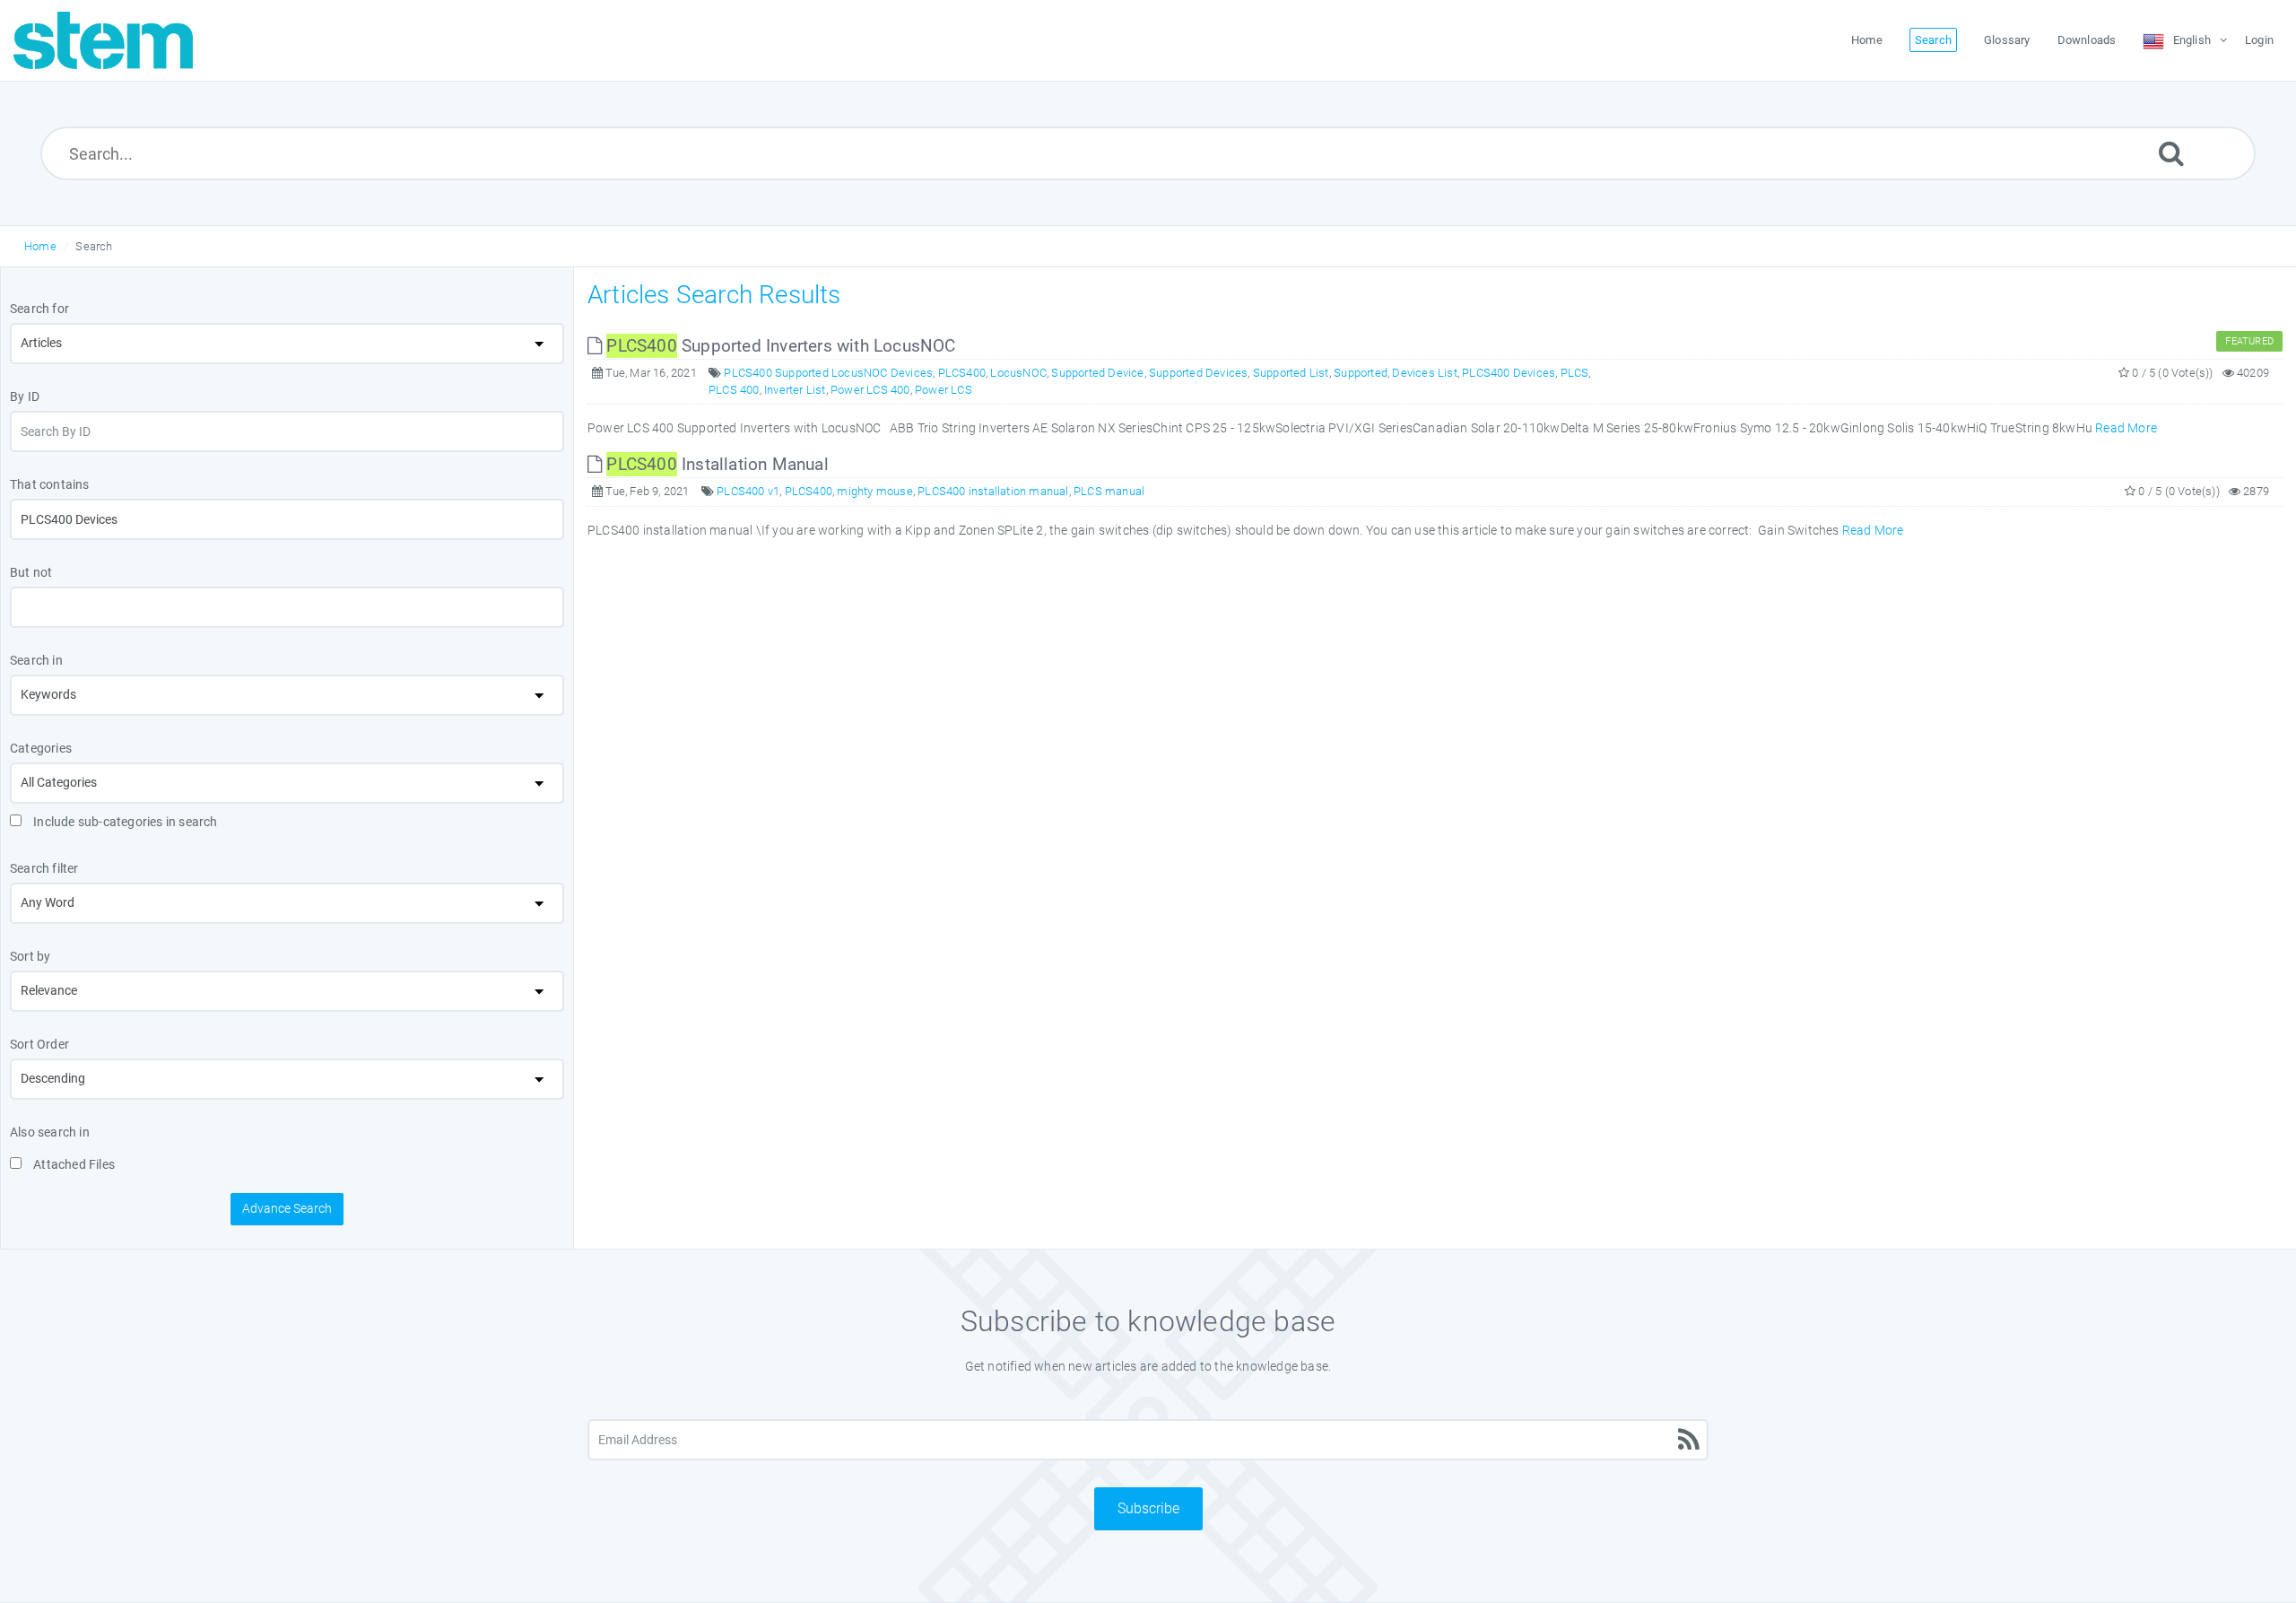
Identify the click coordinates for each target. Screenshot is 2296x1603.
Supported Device (1097, 373)
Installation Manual (717, 464)
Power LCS (944, 390)
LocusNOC (1018, 373)
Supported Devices (1198, 373)
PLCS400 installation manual (993, 491)
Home (40, 246)
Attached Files (73, 1164)
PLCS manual (1109, 491)
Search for (39, 309)
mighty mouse (874, 491)
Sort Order (39, 1044)
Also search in (50, 1132)
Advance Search (287, 1208)
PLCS (1575, 373)
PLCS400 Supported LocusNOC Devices (828, 373)
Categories (41, 748)
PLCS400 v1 (748, 491)
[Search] (2171, 153)
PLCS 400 (734, 390)
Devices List (1424, 373)
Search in (36, 660)
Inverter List (795, 390)
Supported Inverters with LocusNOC (781, 346)
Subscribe (1148, 1508)
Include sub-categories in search (124, 822)
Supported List (1291, 373)
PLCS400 (962, 373)
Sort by (30, 956)
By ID (25, 396)
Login (2259, 40)
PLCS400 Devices (1509, 373)
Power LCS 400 (870, 390)
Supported (1361, 373)
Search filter (44, 868)
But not (31, 572)
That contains (50, 484)
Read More (2126, 428)
